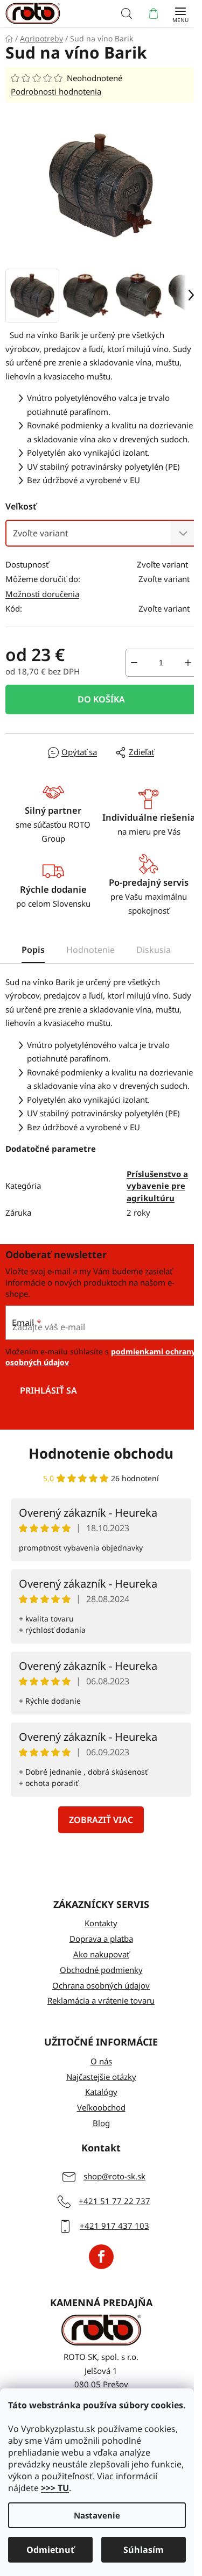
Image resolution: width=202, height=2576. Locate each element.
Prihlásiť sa (48, 1390)
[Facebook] (101, 2257)
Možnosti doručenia (42, 594)
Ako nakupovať (101, 1954)
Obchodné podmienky (101, 1970)
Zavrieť (29, 752)
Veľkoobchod (101, 2107)
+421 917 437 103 (114, 2226)
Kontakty (101, 1923)
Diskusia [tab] (154, 950)
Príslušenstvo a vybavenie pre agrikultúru (157, 1186)
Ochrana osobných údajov (101, 1985)
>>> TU (55, 2488)
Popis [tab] (33, 950)
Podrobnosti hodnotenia (56, 91)
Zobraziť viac (101, 1820)
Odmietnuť (50, 2550)
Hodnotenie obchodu (101, 1453)
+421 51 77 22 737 (114, 2201)
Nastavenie (97, 2515)
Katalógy (101, 2092)
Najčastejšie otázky (101, 2077)
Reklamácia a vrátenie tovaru (101, 2000)
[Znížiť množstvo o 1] (134, 663)
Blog (101, 2123)
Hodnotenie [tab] (90, 950)
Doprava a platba (101, 1939)
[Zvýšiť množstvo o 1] (188, 663)
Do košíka (101, 699)
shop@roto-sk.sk (114, 2176)
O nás (101, 2061)
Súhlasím (144, 2550)
